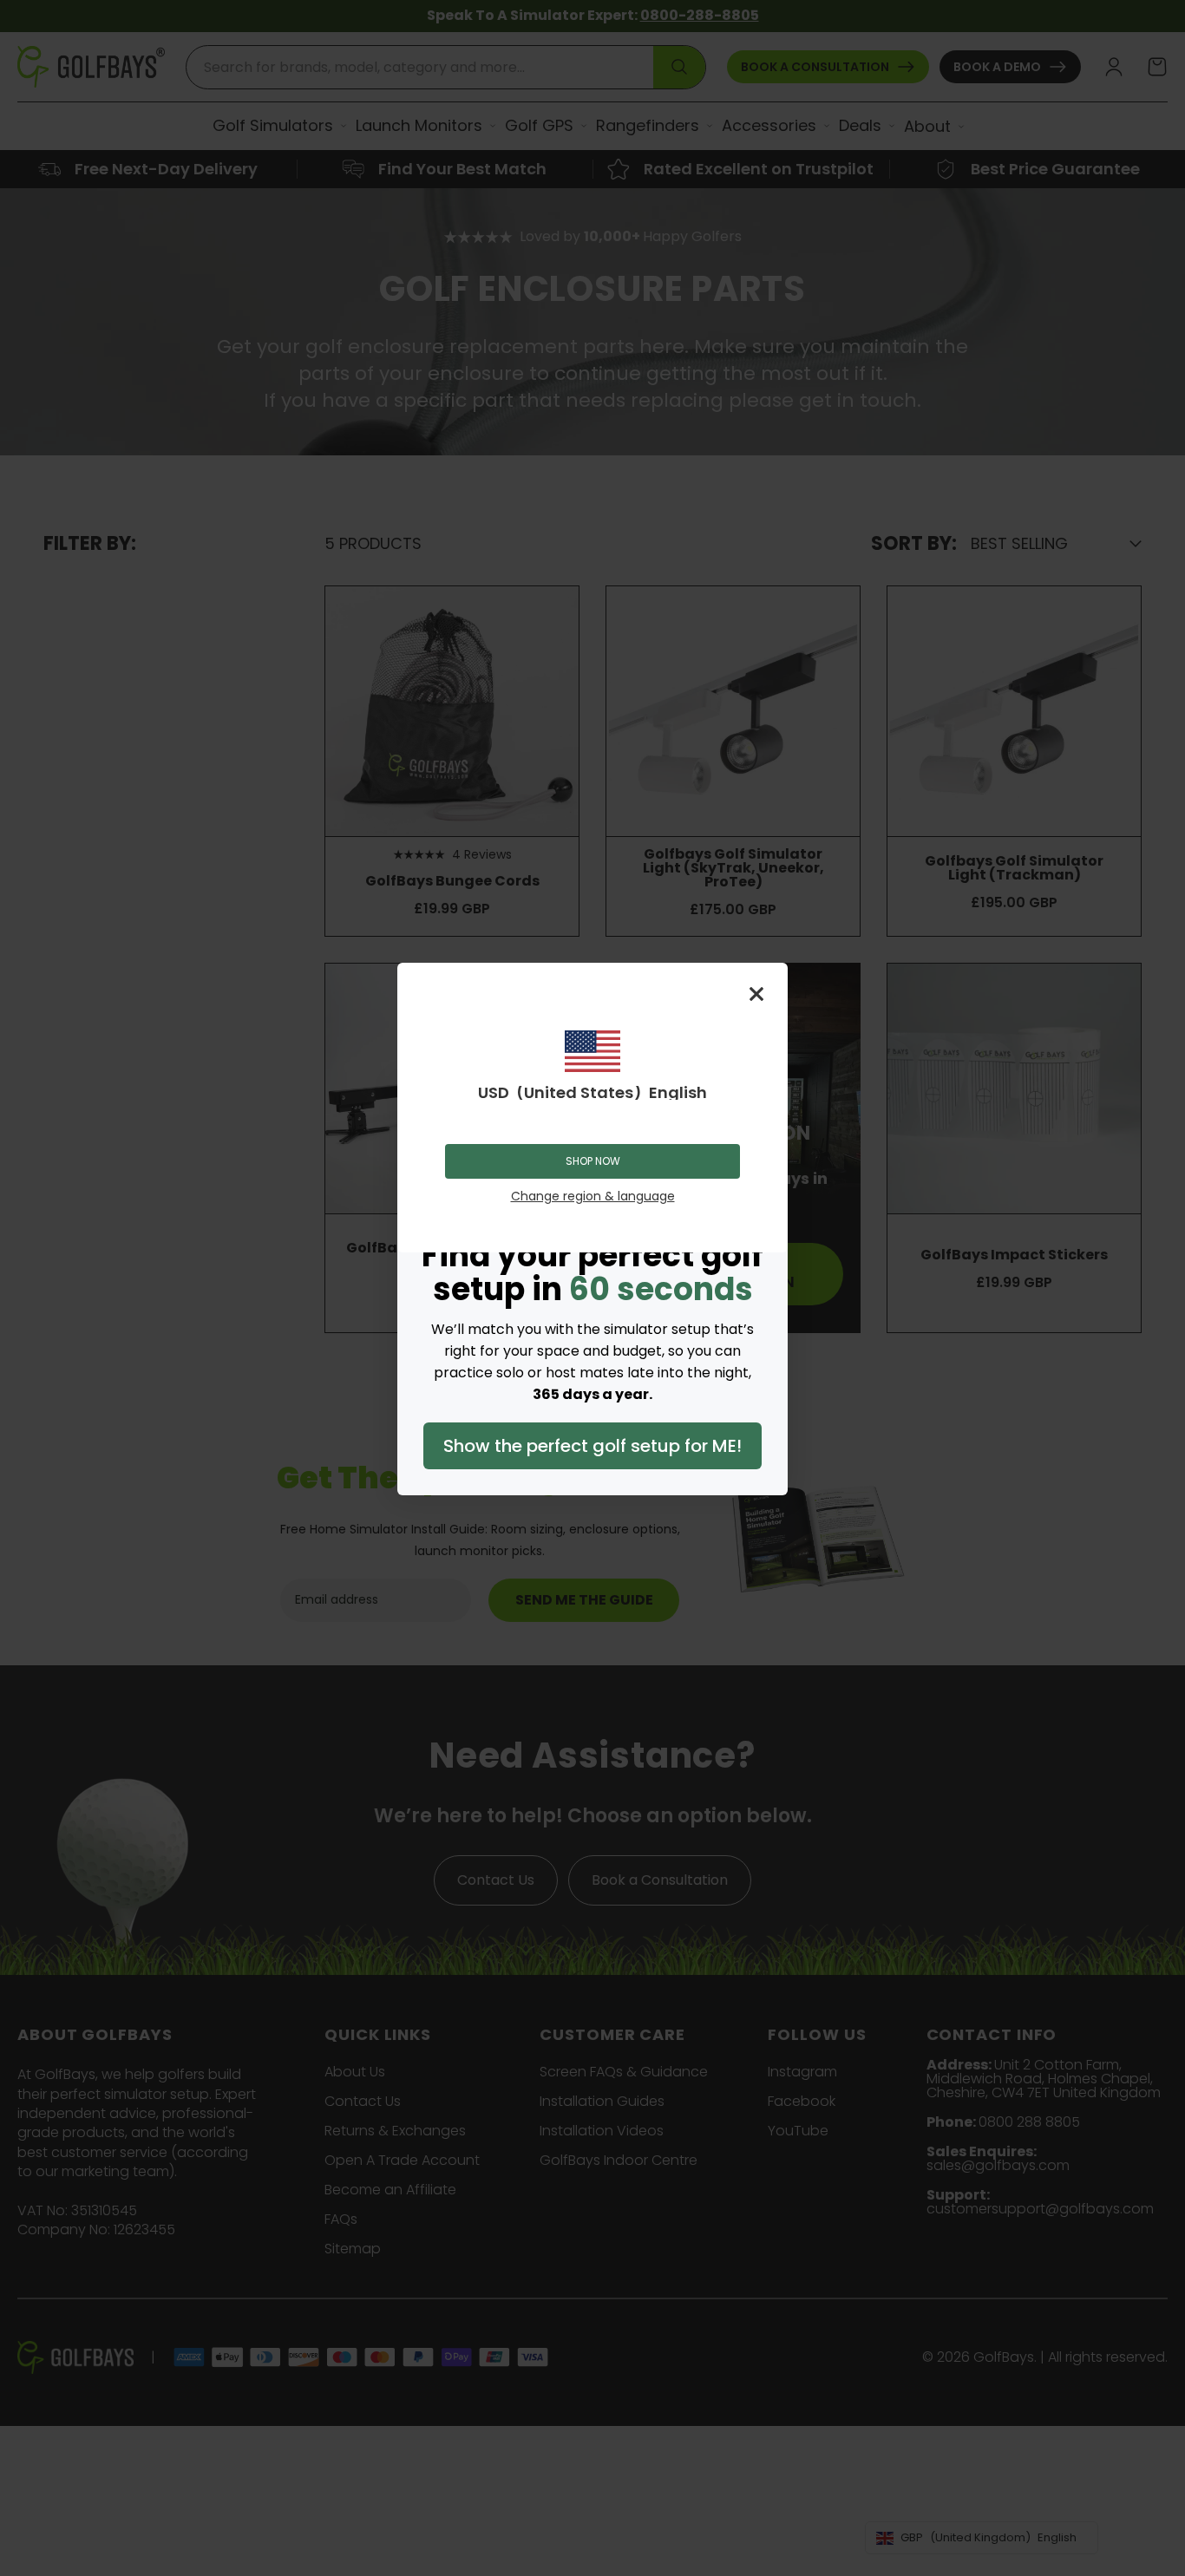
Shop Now (593, 1161)
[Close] (756, 994)
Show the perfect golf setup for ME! (592, 1446)
